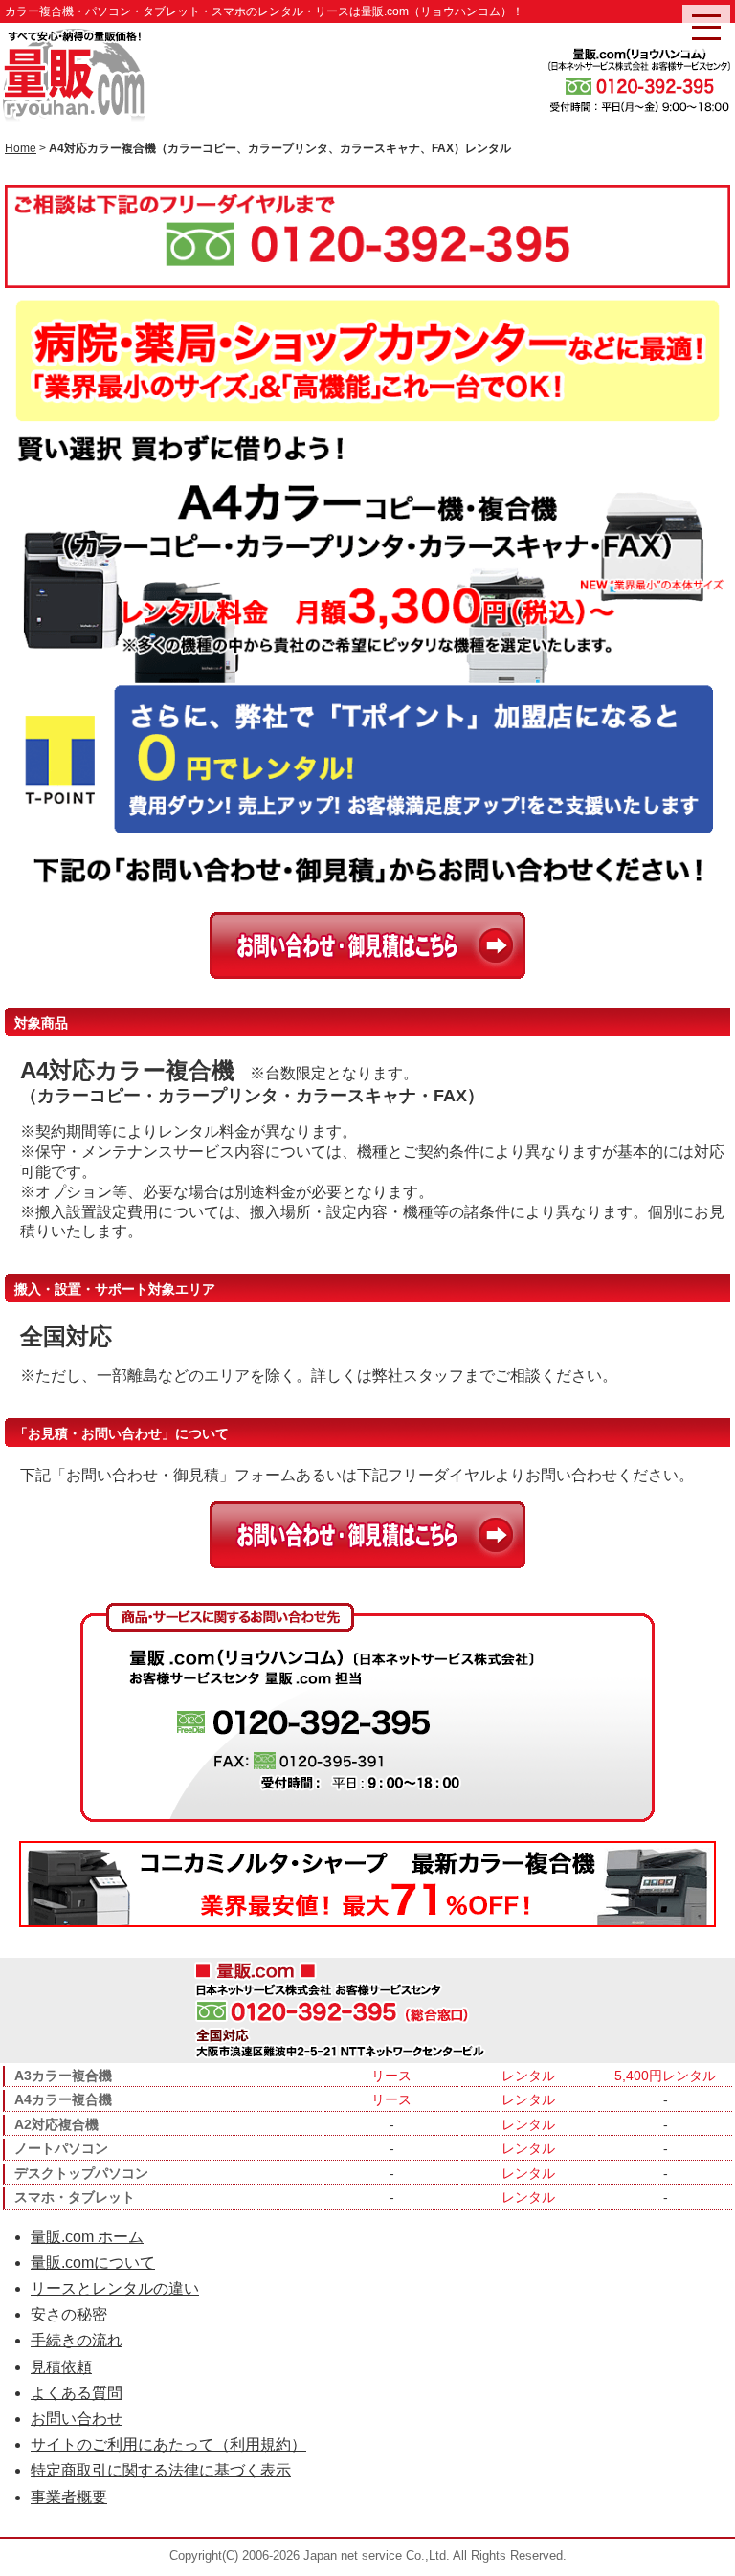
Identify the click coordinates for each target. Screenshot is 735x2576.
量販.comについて (93, 2263)
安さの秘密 (69, 2314)
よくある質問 (77, 2393)
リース (391, 2076)
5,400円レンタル (665, 2076)
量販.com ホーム (87, 2237)
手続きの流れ (77, 2340)
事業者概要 (69, 2497)
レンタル (528, 2076)
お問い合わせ (77, 2419)
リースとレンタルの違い (115, 2288)
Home (21, 148)
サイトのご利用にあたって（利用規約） (168, 2444)
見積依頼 (61, 2367)
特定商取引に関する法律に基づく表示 (161, 2470)
